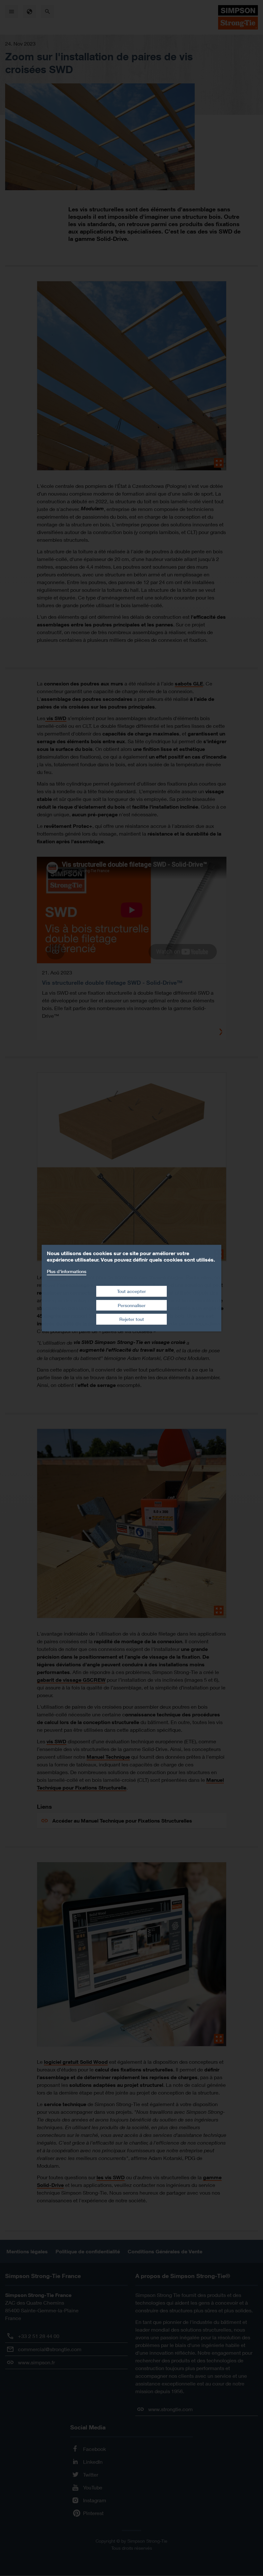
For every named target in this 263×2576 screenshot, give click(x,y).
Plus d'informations (67, 1271)
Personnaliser (132, 1305)
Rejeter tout (132, 1319)
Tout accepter (131, 1291)
